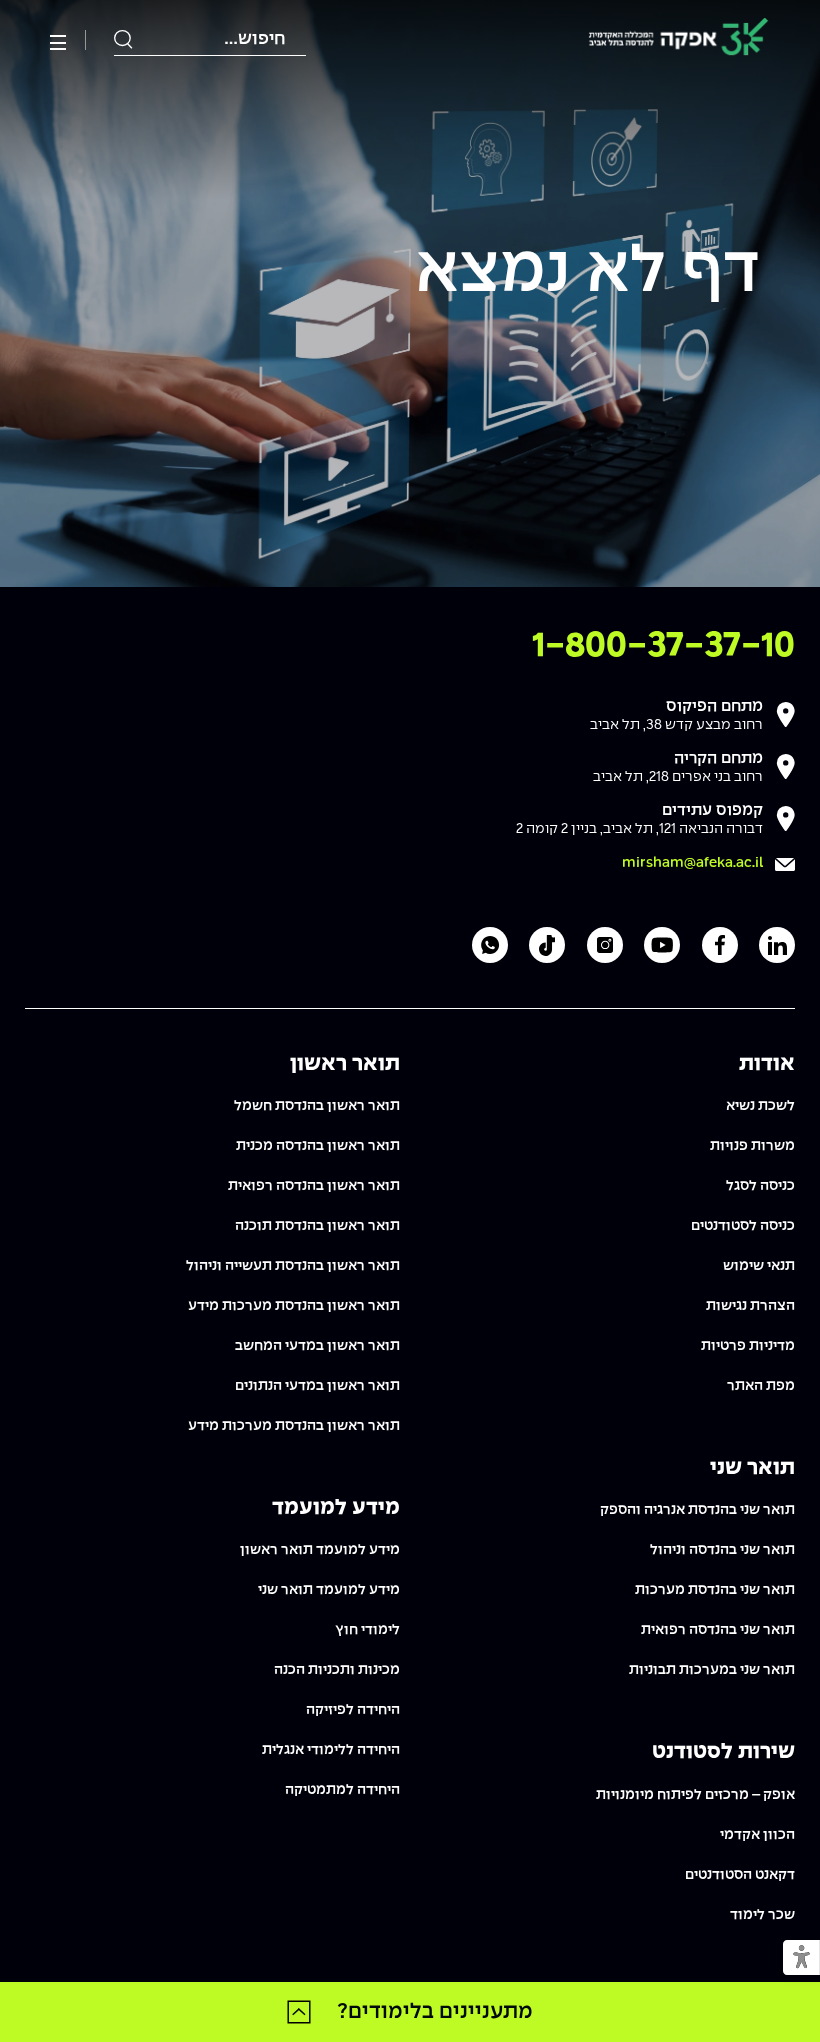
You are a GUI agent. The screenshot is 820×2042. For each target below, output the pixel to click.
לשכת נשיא (760, 1106)
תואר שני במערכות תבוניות (712, 1670)
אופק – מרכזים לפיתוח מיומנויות (695, 1795)
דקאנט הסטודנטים (740, 1875)
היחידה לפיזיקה (353, 1710)
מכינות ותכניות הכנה (337, 1670)
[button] (801, 1958)
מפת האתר (761, 1386)
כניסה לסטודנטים (743, 1226)
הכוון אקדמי (757, 1835)
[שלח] (124, 40)
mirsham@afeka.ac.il (692, 863)
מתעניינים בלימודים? (435, 2012)
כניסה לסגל (760, 1186)
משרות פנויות (752, 1146)
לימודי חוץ (367, 1630)
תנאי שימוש (759, 1266)
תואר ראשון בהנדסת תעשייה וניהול (293, 1266)
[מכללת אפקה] (678, 40)
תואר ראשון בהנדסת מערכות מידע (294, 1306)
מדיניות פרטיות (748, 1346)
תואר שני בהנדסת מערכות (715, 1590)
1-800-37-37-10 (663, 646)
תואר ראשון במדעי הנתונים (317, 1386)
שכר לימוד (762, 1915)
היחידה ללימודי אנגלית (331, 1750)
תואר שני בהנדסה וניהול (722, 1550)
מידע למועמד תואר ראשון (320, 1550)
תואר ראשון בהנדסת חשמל (317, 1106)
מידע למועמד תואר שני (329, 1590)
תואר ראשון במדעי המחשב (317, 1346)
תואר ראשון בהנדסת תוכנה (317, 1226)
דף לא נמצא (587, 273)
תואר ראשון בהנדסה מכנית (318, 1146)
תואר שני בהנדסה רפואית (718, 1630)
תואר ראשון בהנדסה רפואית (314, 1186)
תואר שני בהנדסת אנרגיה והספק (697, 1510)
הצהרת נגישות (750, 1306)
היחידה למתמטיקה (342, 1790)
